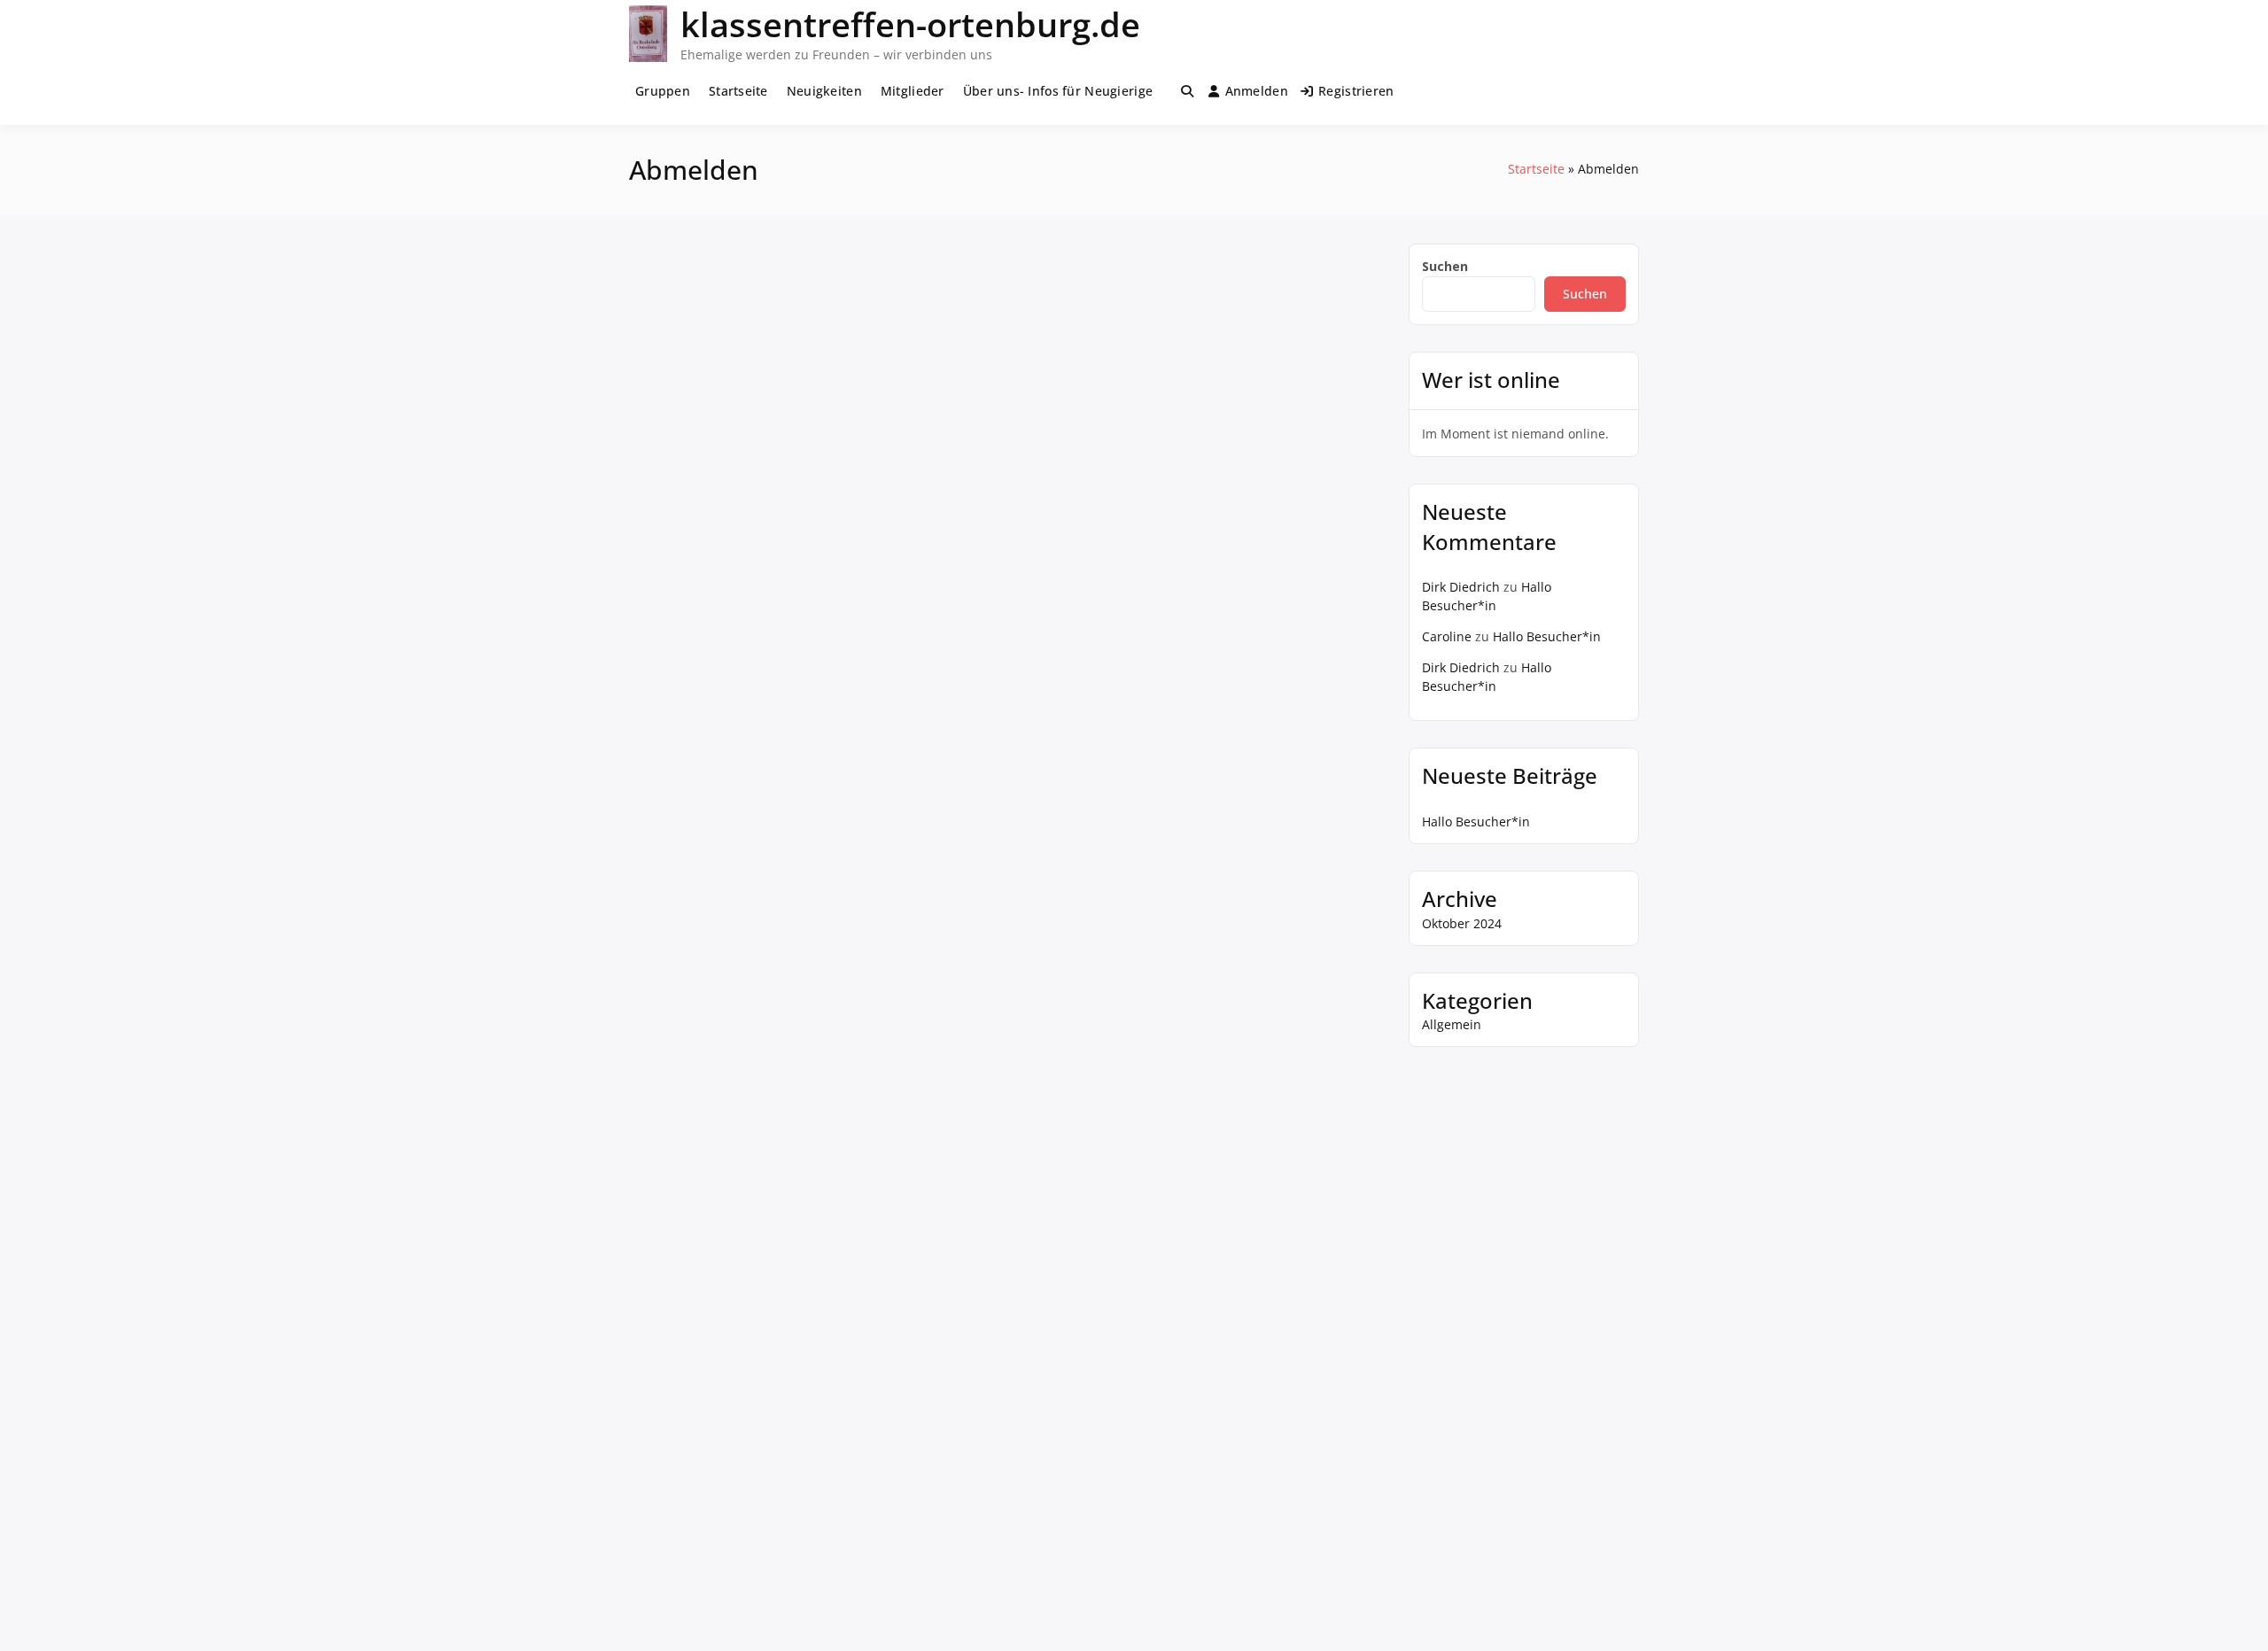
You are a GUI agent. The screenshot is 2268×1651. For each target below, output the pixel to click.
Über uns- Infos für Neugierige (1058, 91)
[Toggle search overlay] (1187, 91)
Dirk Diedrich (1461, 587)
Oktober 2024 (1462, 923)
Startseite (738, 91)
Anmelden (1257, 91)
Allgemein (1452, 1024)
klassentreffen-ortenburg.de (910, 24)
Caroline (1447, 636)
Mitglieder (913, 91)
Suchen (1445, 266)
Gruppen (663, 91)
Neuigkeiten (824, 91)
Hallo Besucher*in (1547, 636)
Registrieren (1356, 91)
